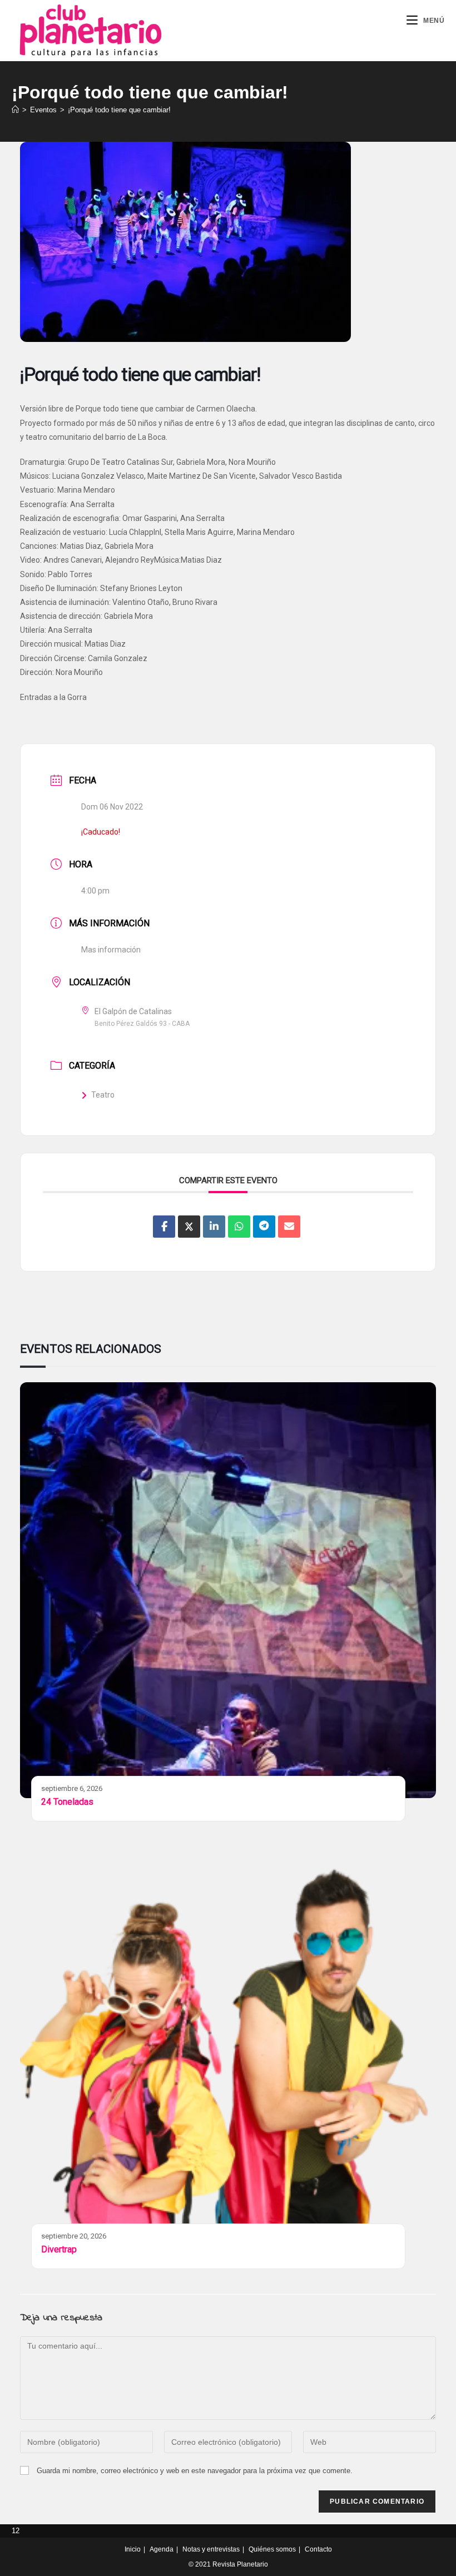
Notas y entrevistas (211, 2549)
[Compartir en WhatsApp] (239, 1227)
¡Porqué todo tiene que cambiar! (119, 110)
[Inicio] (15, 110)
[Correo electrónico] (289, 1227)
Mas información (111, 950)
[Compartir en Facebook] (164, 1227)
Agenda (162, 2549)
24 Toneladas (67, 1802)
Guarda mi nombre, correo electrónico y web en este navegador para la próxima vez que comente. (195, 2471)
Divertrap (59, 2249)
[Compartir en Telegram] (264, 1227)
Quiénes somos (272, 2549)
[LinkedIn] (214, 1227)
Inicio (133, 2549)
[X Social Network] (189, 1227)
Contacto (318, 2549)
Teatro (103, 1095)
